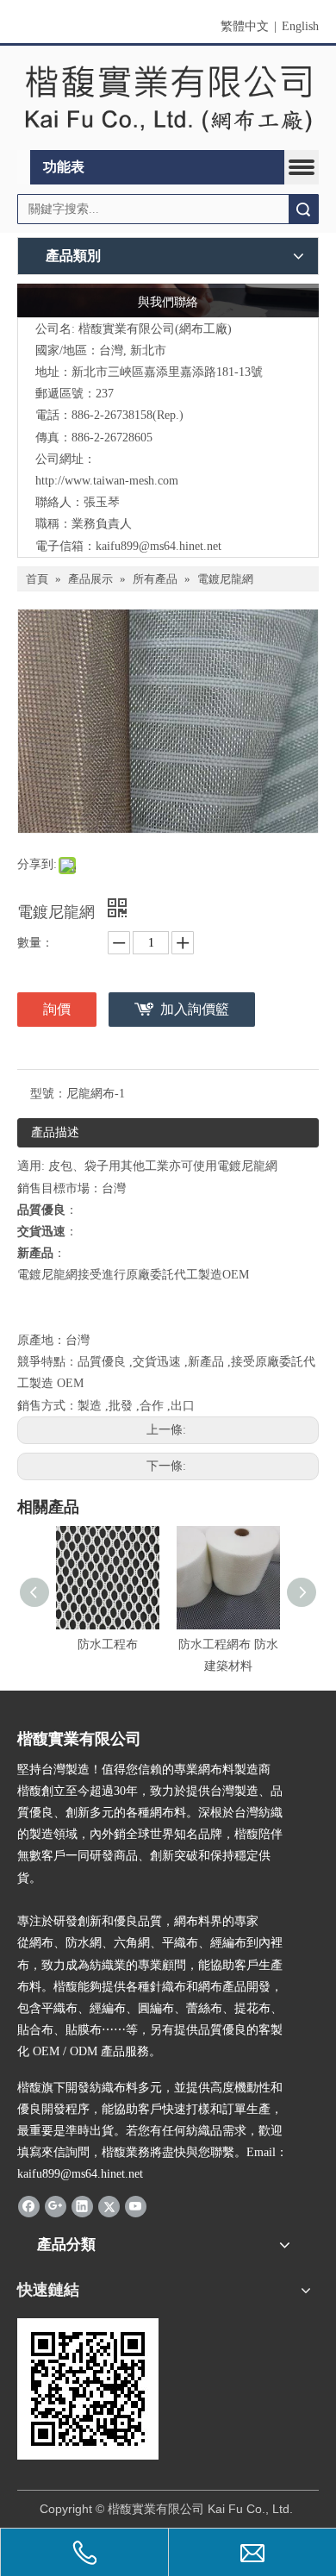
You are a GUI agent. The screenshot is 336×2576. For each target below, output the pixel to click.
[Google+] (56, 2206)
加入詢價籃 (195, 1009)
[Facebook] (29, 2206)
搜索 (303, 209)
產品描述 (55, 1132)
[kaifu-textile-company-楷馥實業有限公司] (168, 98)
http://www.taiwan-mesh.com (107, 481)
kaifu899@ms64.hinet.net (159, 546)
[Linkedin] (82, 2206)
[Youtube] (136, 2206)
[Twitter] (109, 2206)
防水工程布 (108, 1644)
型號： (48, 1094)
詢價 (57, 1009)
